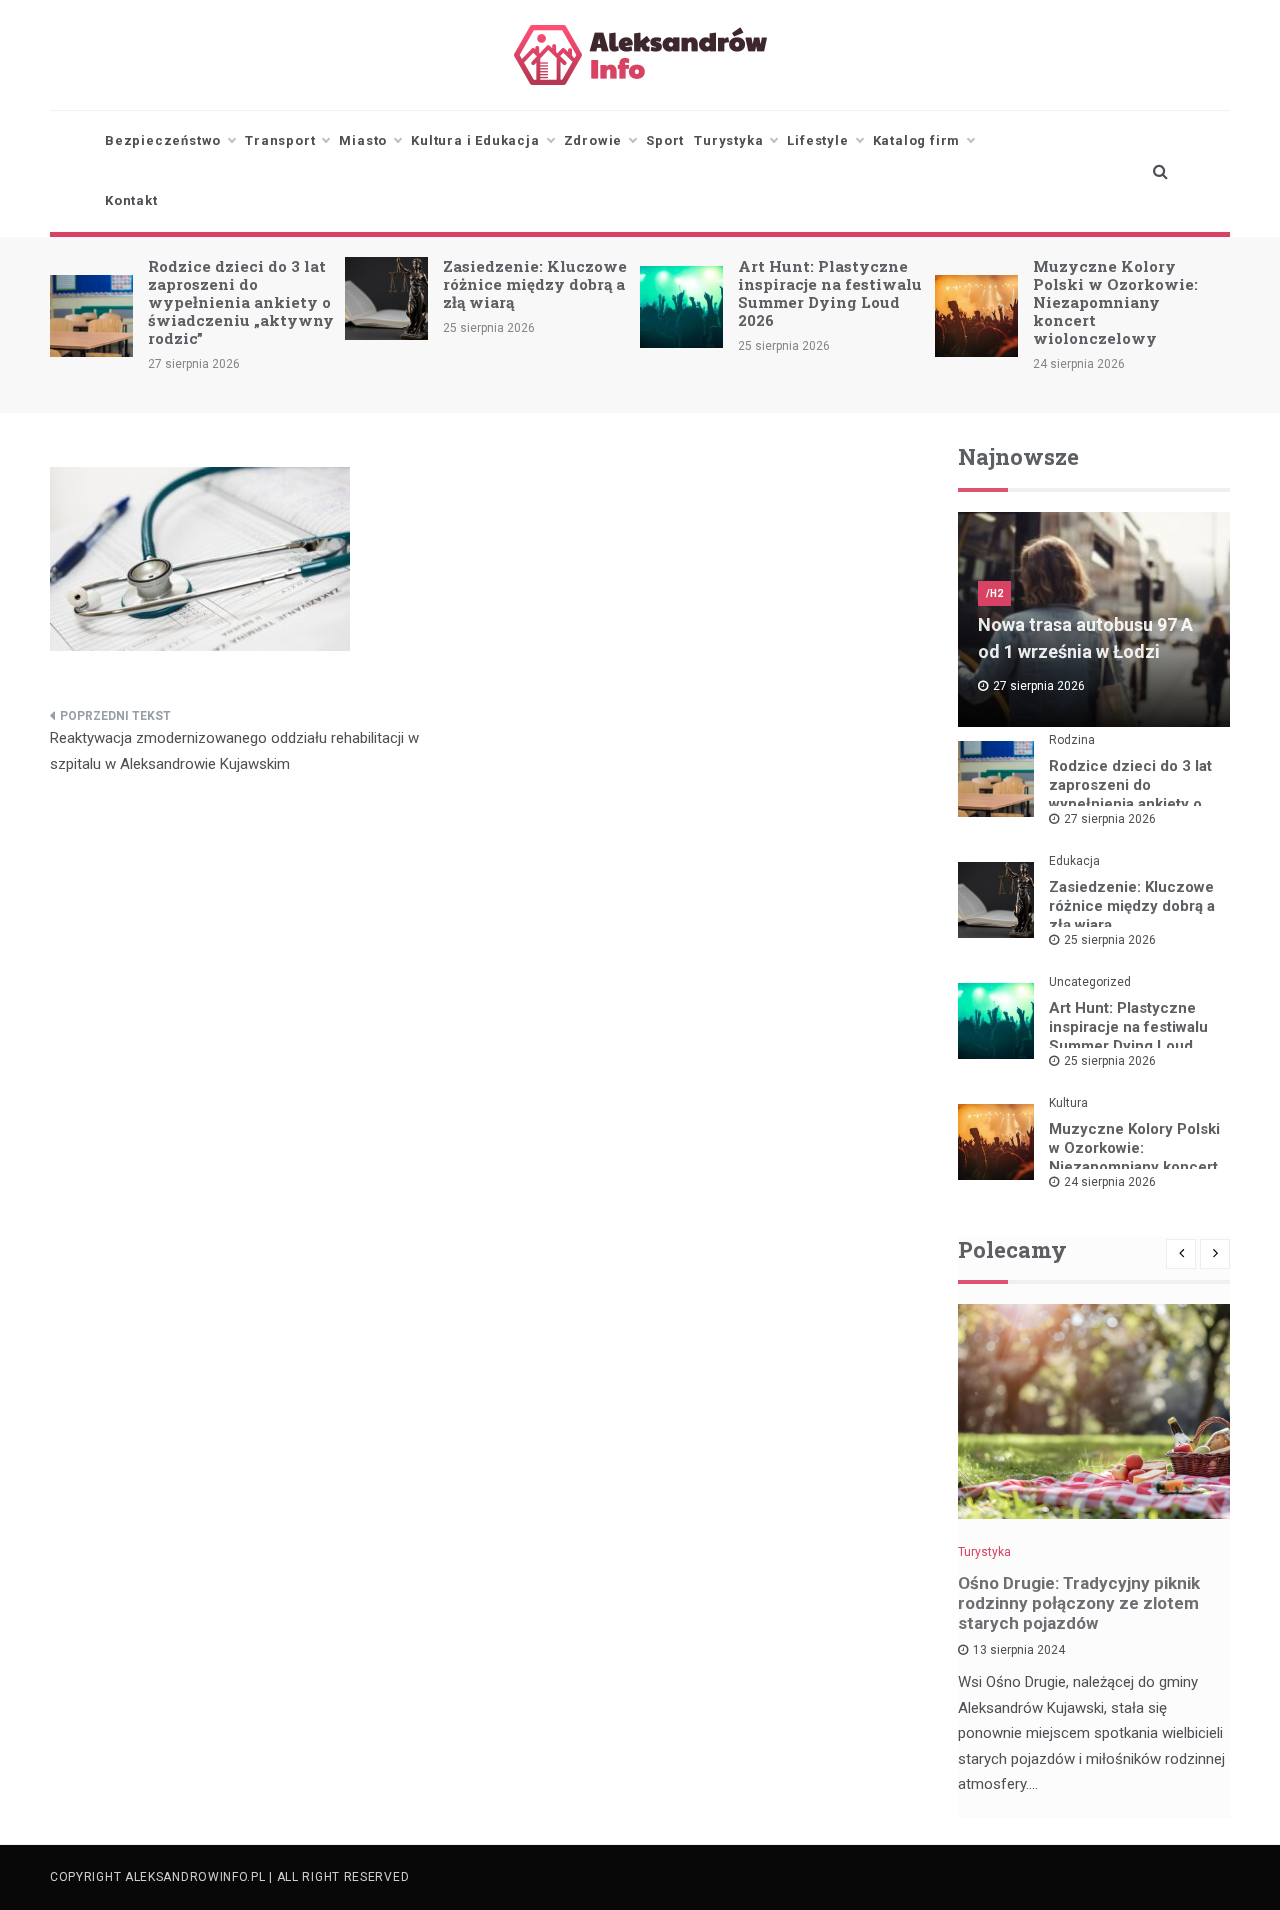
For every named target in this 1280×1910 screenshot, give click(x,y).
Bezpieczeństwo (163, 140)
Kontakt (131, 200)
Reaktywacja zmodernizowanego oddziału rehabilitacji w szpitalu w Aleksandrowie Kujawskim (234, 751)
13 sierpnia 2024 (1019, 1650)
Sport (665, 140)
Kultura (1068, 1103)
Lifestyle (817, 140)
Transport (280, 140)
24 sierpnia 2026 (1110, 1182)
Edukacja (1074, 861)
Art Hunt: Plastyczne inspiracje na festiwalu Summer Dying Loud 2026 (830, 293)
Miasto (363, 140)
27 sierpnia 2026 (1110, 819)
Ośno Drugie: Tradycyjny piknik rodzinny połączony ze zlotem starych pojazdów (1079, 1603)
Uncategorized (1090, 982)
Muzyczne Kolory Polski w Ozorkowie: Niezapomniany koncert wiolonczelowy (1115, 302)
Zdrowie (593, 140)
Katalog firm (917, 140)
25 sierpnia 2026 (1110, 940)
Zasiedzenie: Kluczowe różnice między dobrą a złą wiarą (535, 284)
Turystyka (728, 140)
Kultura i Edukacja (475, 140)
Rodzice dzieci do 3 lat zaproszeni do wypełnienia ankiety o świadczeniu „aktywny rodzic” (241, 302)
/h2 (994, 593)
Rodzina (1072, 740)
